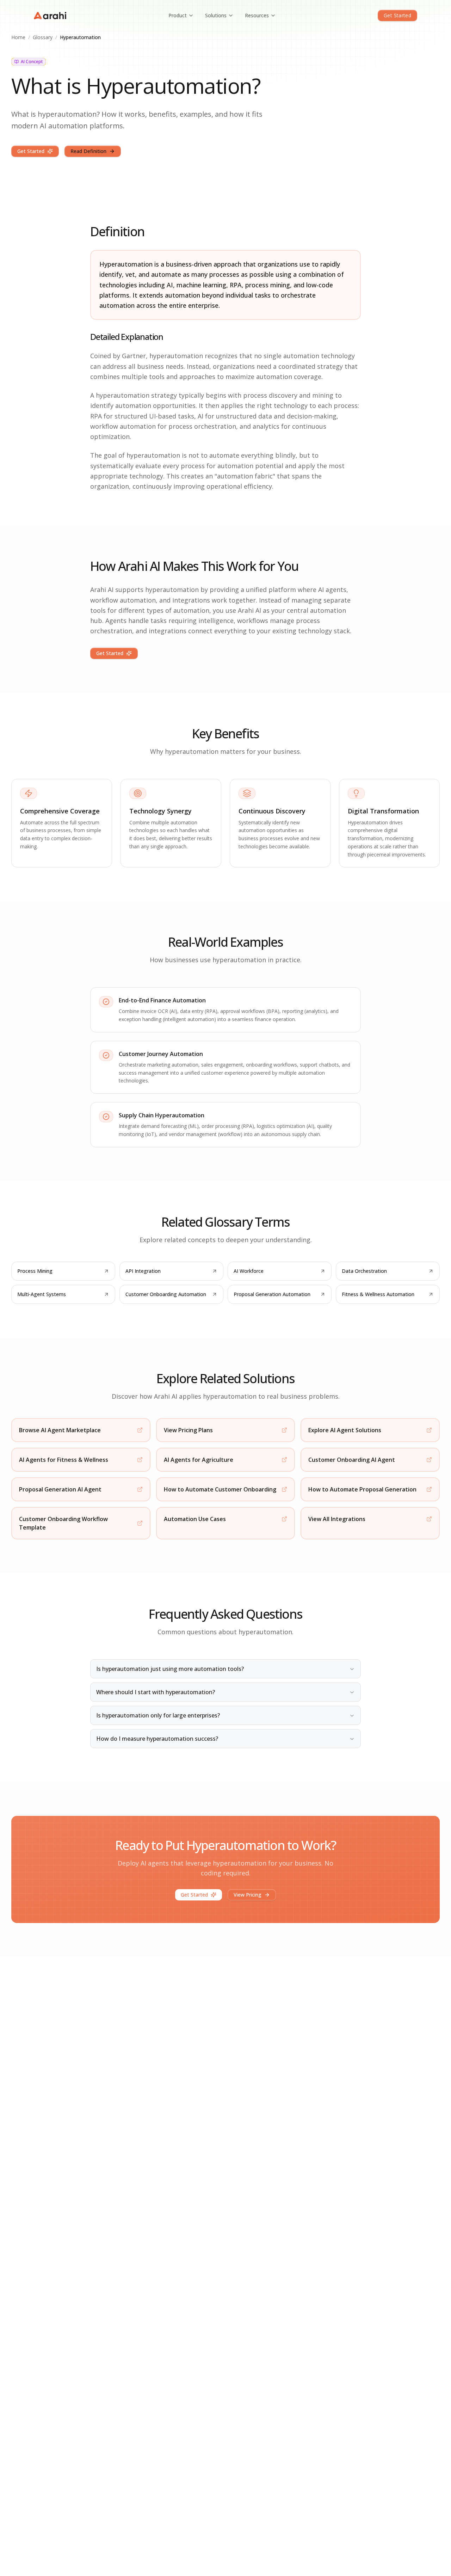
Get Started (397, 15)
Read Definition (88, 151)
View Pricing (248, 1895)
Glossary (43, 37)
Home (18, 37)
